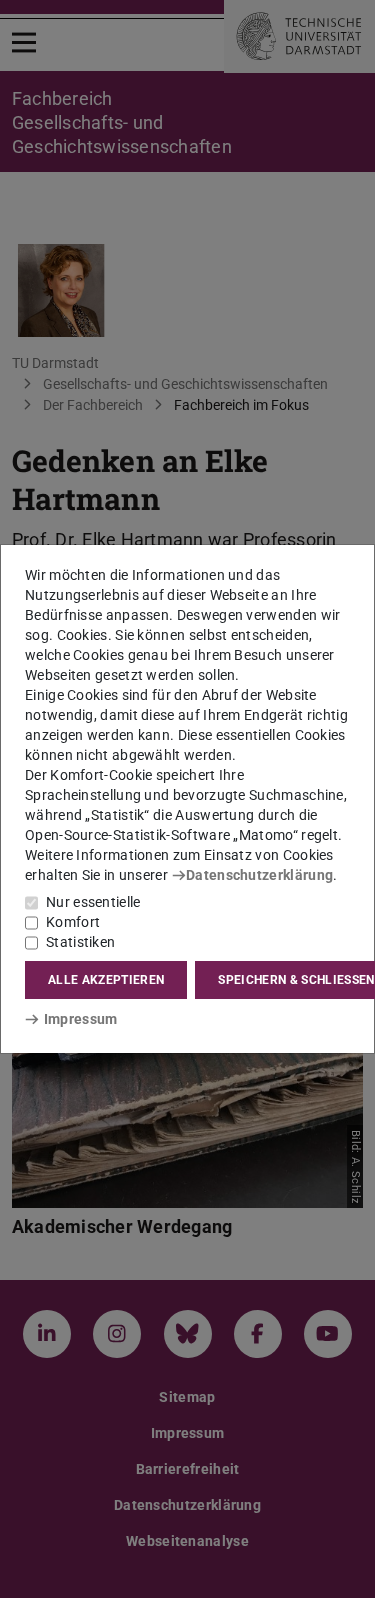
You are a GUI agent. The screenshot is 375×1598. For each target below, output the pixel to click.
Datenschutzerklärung (259, 875)
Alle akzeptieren (106, 980)
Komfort (73, 922)
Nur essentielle (93, 902)
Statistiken (80, 942)
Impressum (80, 1019)
